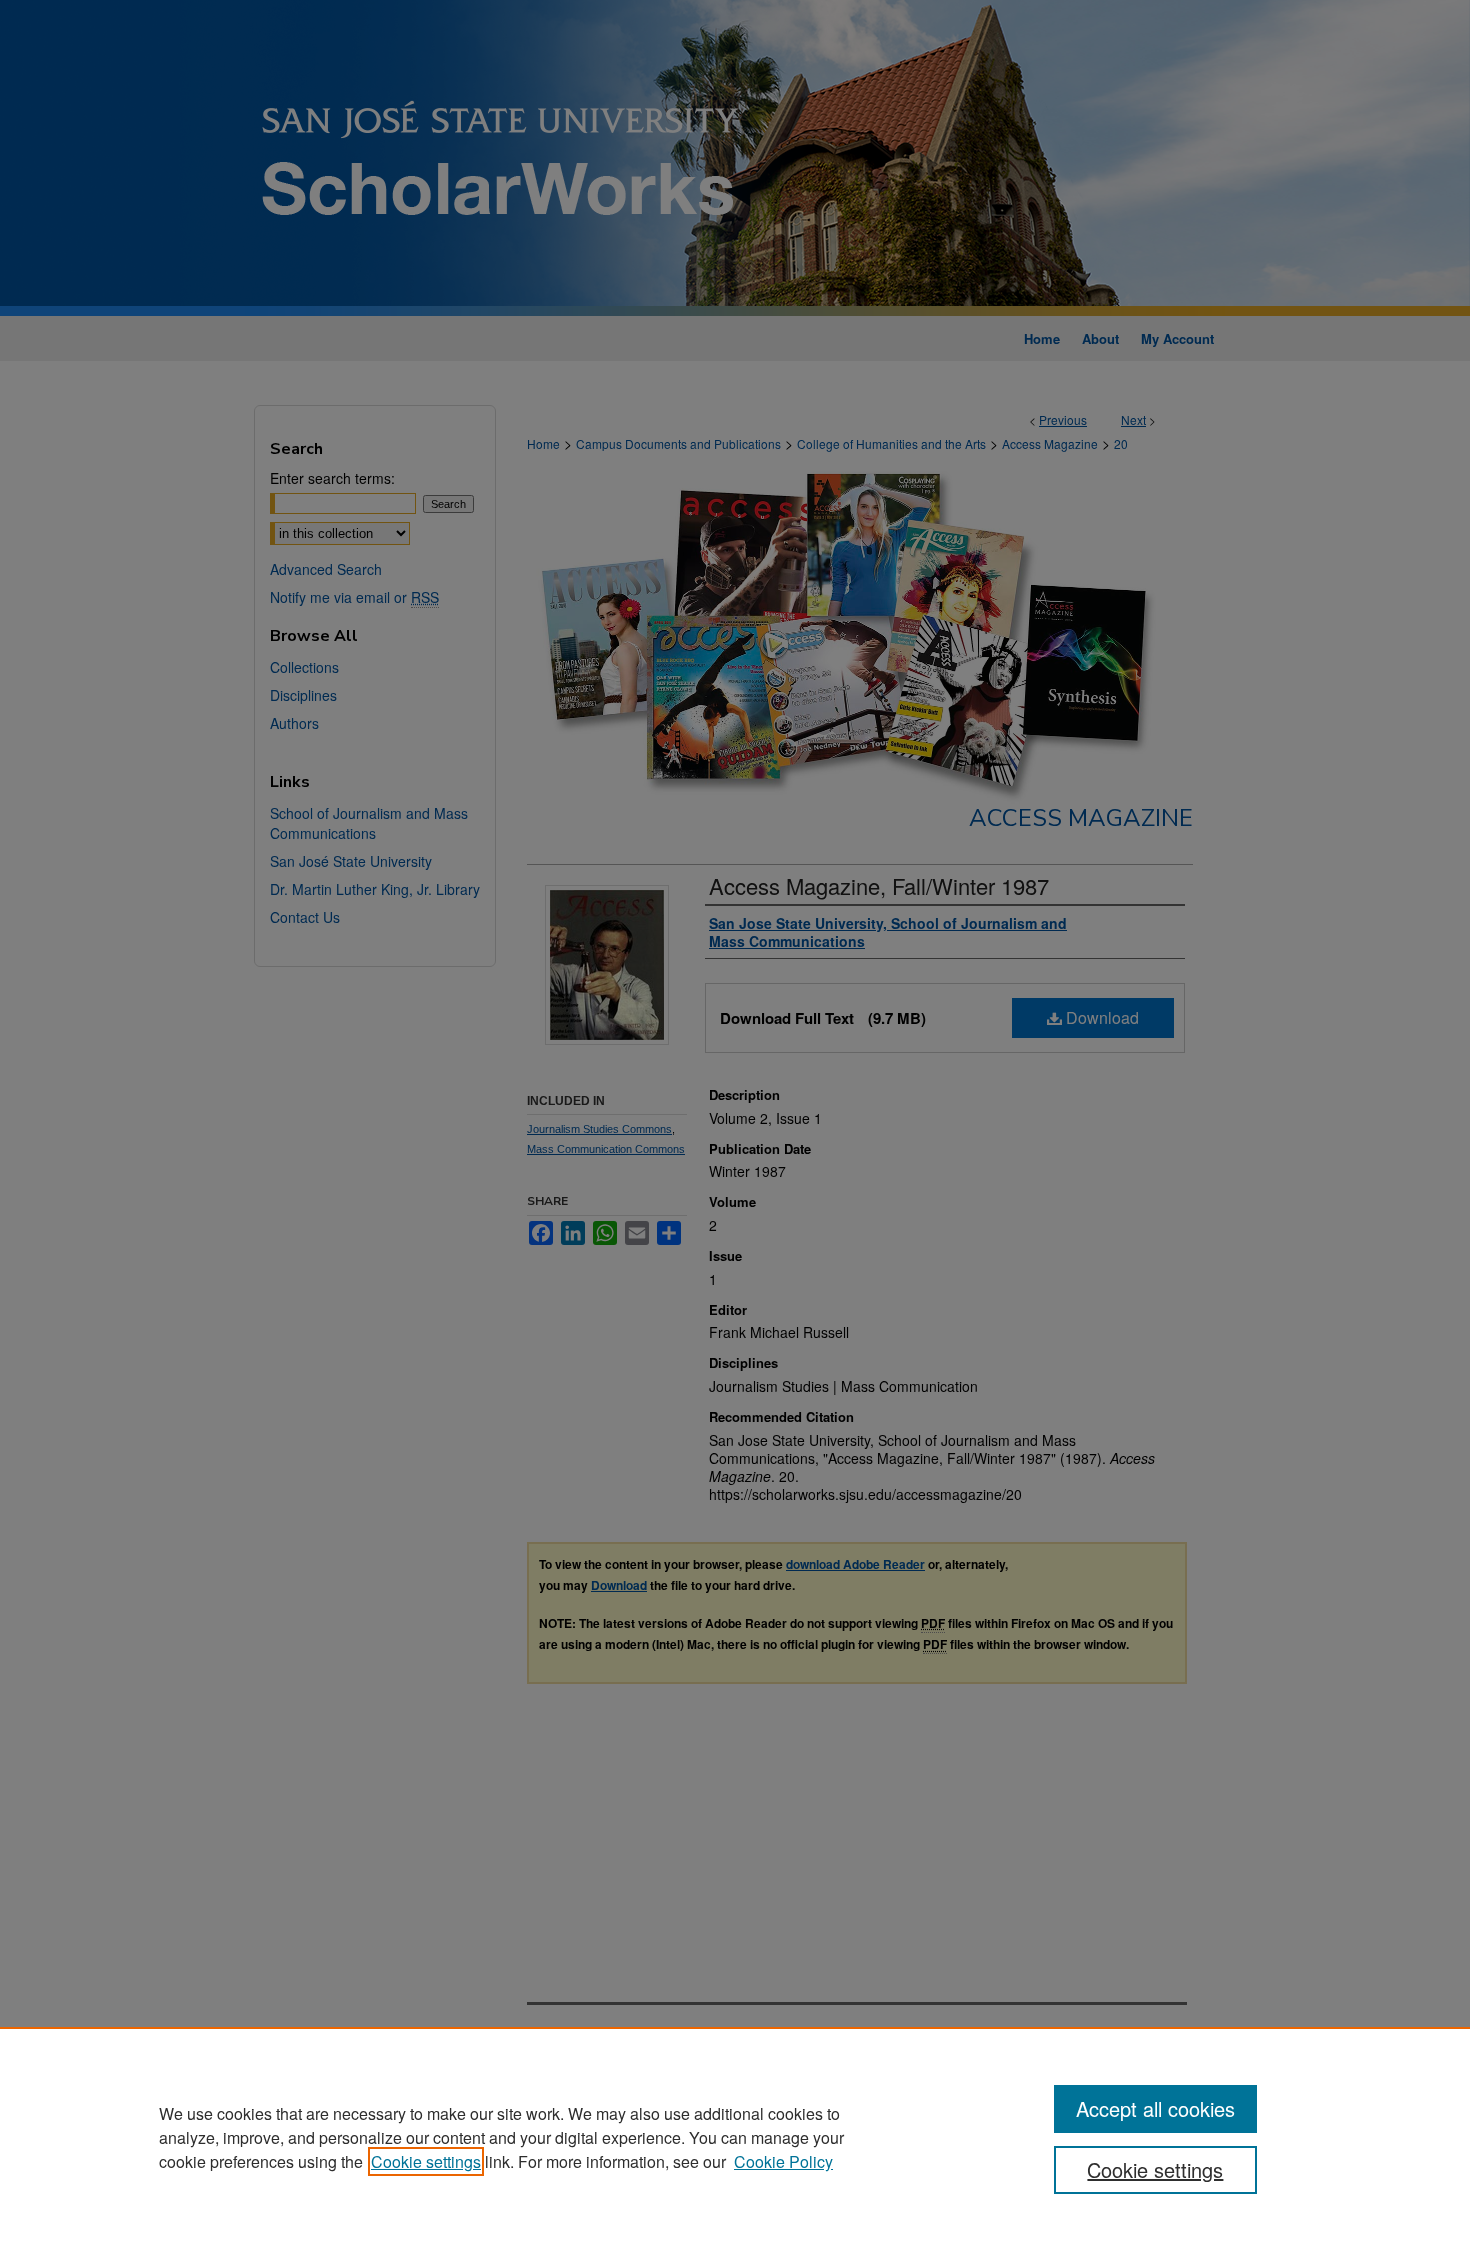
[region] (735, 2137)
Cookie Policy (783, 2161)
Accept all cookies (1155, 2108)
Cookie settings (426, 2161)
